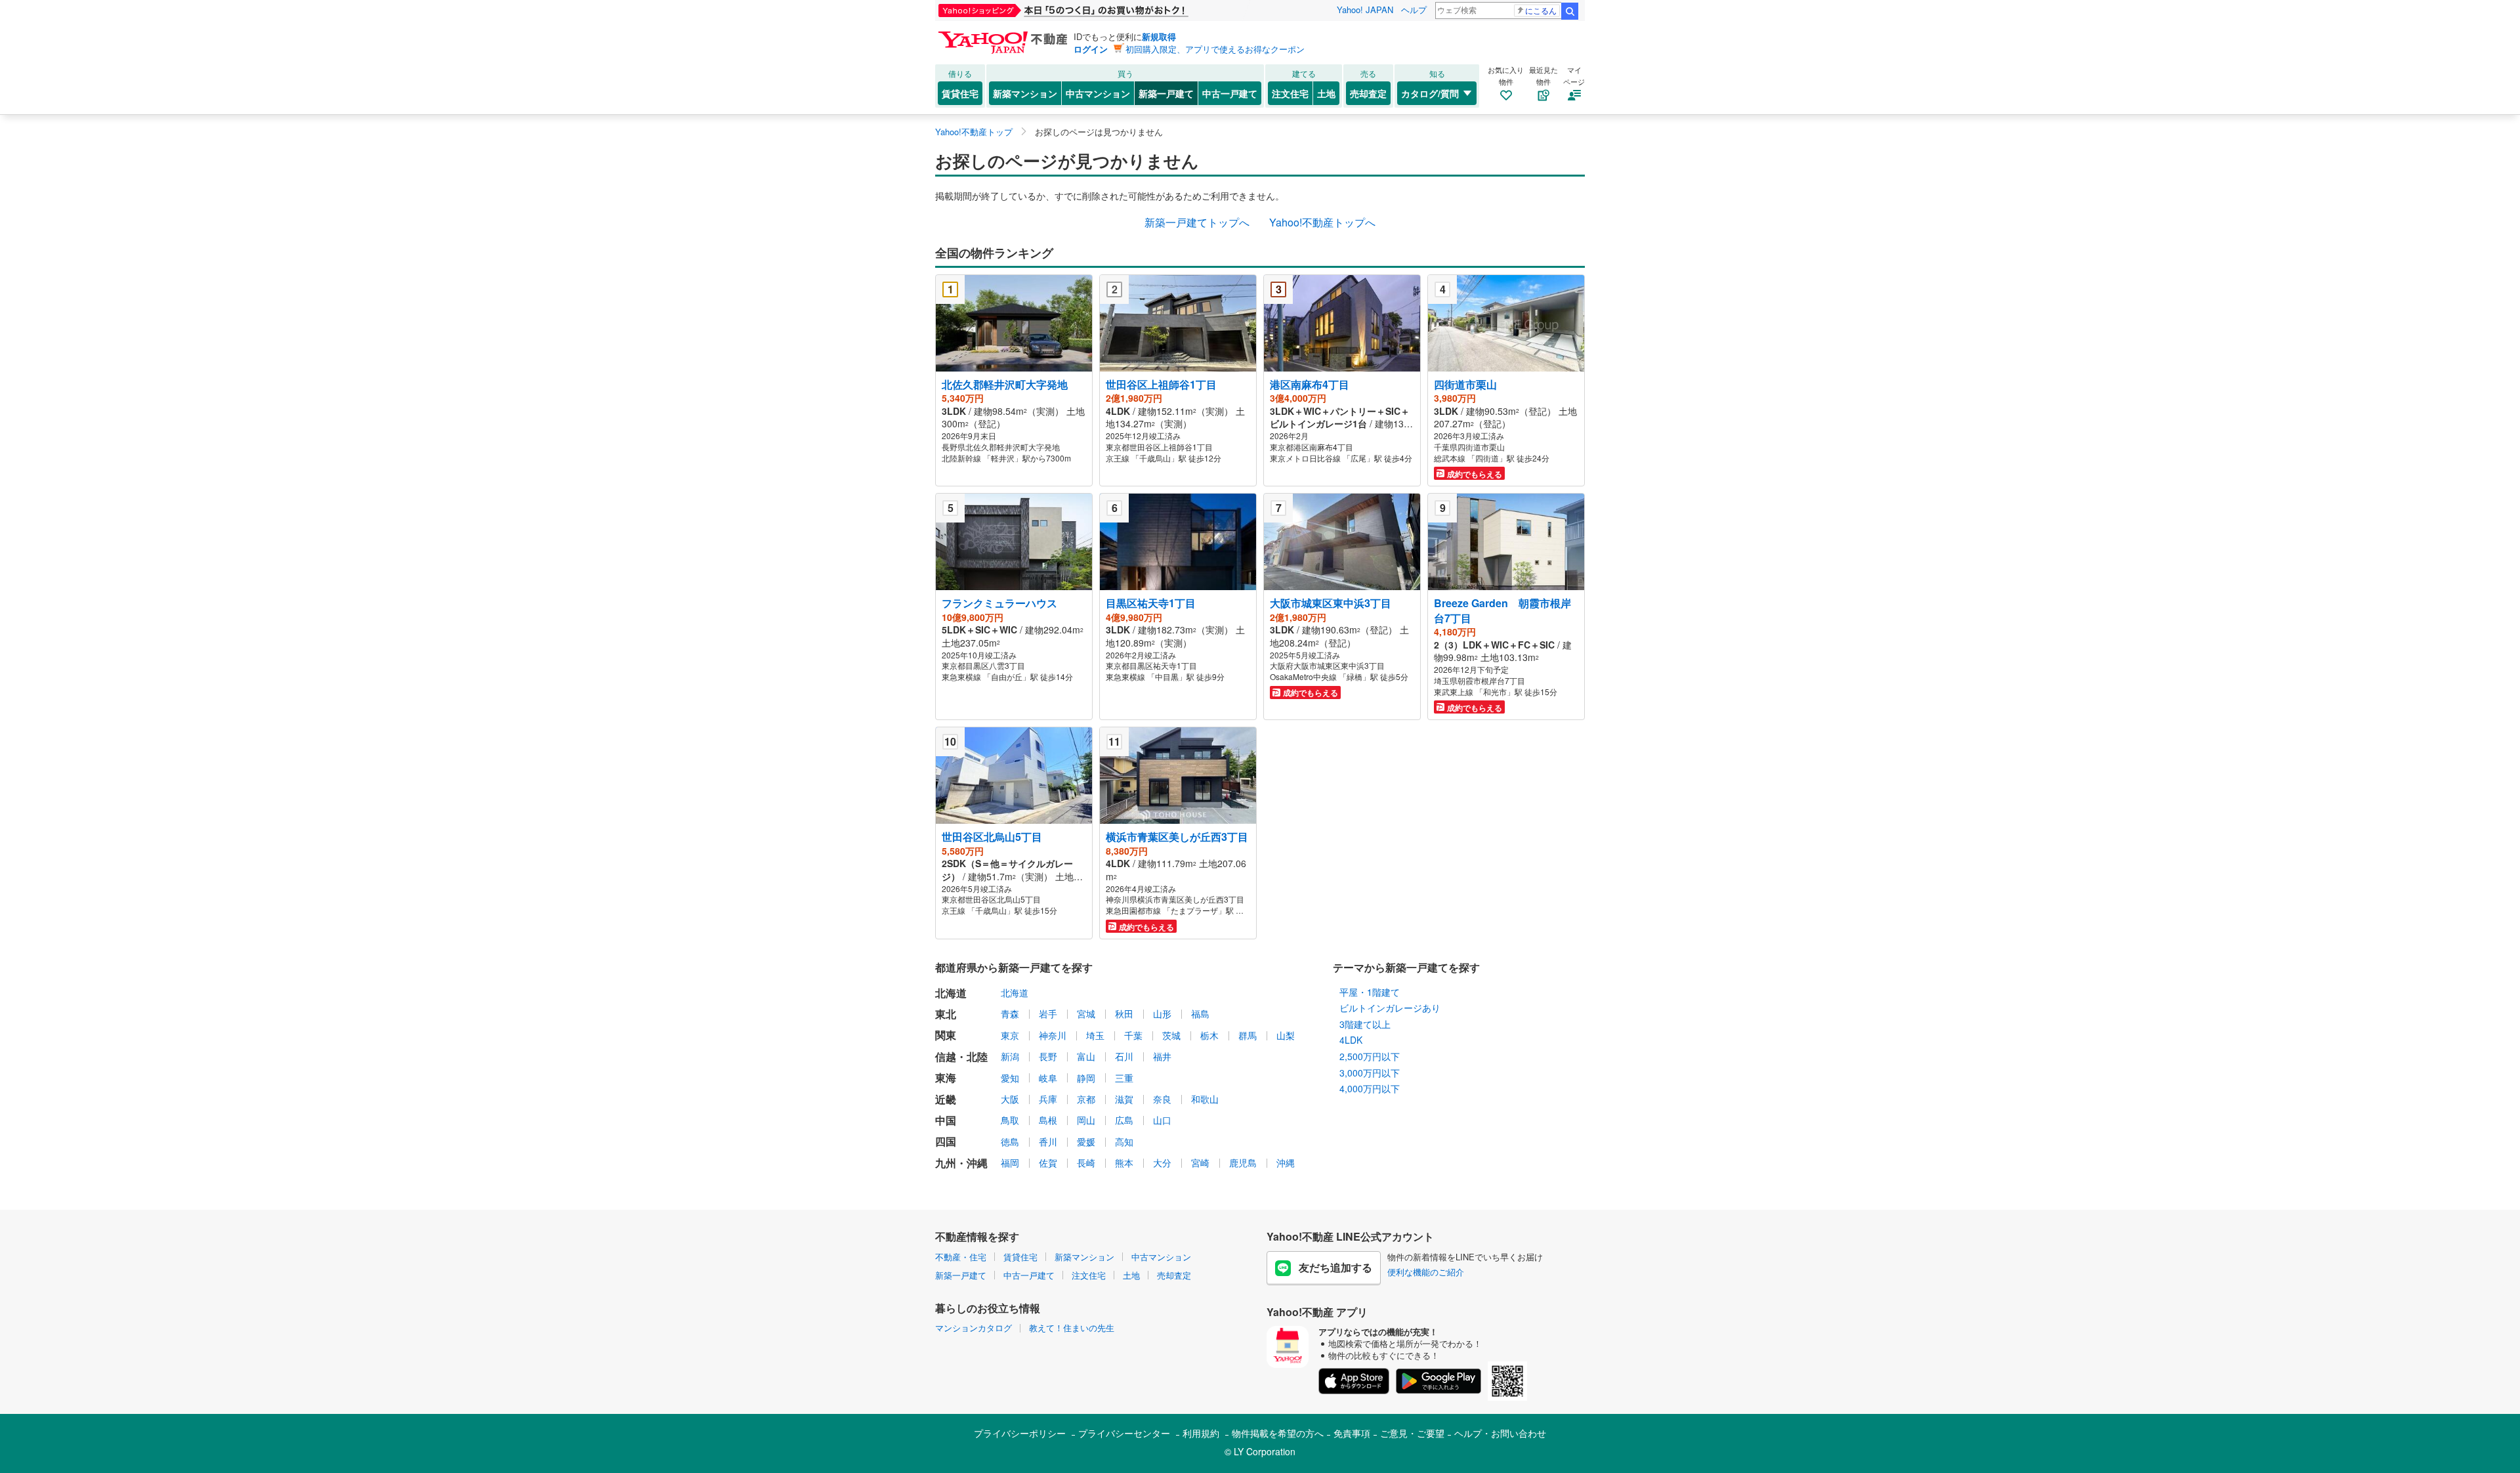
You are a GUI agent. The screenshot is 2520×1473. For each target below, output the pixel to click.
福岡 (1010, 1163)
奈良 (1162, 1099)
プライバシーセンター (1124, 1433)
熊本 (1124, 1163)
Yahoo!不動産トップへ (1322, 222)
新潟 (1010, 1056)
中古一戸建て (1230, 93)
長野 (1048, 1056)
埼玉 (1095, 1035)
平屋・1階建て (1370, 992)
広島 (1124, 1120)
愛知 (1010, 1078)
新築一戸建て (1166, 93)
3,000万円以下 (1370, 1073)
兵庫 (1048, 1099)
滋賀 (1124, 1099)
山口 (1162, 1120)
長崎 (1086, 1163)
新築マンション (1025, 93)
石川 (1124, 1056)
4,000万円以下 (1370, 1088)
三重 (1124, 1078)
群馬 (1248, 1035)
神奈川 (1053, 1035)
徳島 (1010, 1142)
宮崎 (1200, 1163)
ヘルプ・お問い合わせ (1500, 1433)
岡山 (1086, 1120)
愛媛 (1086, 1142)
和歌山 (1205, 1099)
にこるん (1541, 10)
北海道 (1015, 993)
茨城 (1171, 1035)
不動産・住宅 (961, 1257)
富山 (1086, 1056)
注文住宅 (1290, 93)
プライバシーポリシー (1020, 1433)
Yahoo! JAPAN (1365, 10)
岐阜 (1048, 1078)
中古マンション (1098, 93)
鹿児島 (1243, 1163)
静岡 (1086, 1078)
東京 (1010, 1035)
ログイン (1091, 49)
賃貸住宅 (960, 93)
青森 (1010, 1014)
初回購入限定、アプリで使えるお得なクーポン (1215, 49)
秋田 (1124, 1014)
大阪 (1010, 1099)
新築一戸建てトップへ (1197, 222)
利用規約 (1201, 1433)
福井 (1162, 1056)
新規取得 (1159, 36)
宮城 (1086, 1014)
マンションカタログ (974, 1328)
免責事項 (1352, 1433)
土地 (1326, 93)
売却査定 (1368, 93)
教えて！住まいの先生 (1072, 1328)
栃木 (1209, 1035)
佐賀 (1048, 1163)
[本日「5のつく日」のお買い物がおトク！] (1093, 11)
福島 (1200, 1014)
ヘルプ (1414, 10)
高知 (1124, 1142)
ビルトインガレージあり (1390, 1008)
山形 (1162, 1014)
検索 (1570, 11)
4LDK (1351, 1040)
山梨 (1286, 1035)
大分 (1162, 1163)
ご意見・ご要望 (1412, 1433)
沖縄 (1286, 1163)
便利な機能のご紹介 (1426, 1272)
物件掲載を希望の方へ (1278, 1433)
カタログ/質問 (1430, 93)
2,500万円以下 (1370, 1056)
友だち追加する (1335, 1267)
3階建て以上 (1365, 1024)
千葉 (1133, 1035)
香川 (1048, 1142)
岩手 (1048, 1014)
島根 (1048, 1120)
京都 (1086, 1099)
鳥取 (1010, 1120)
